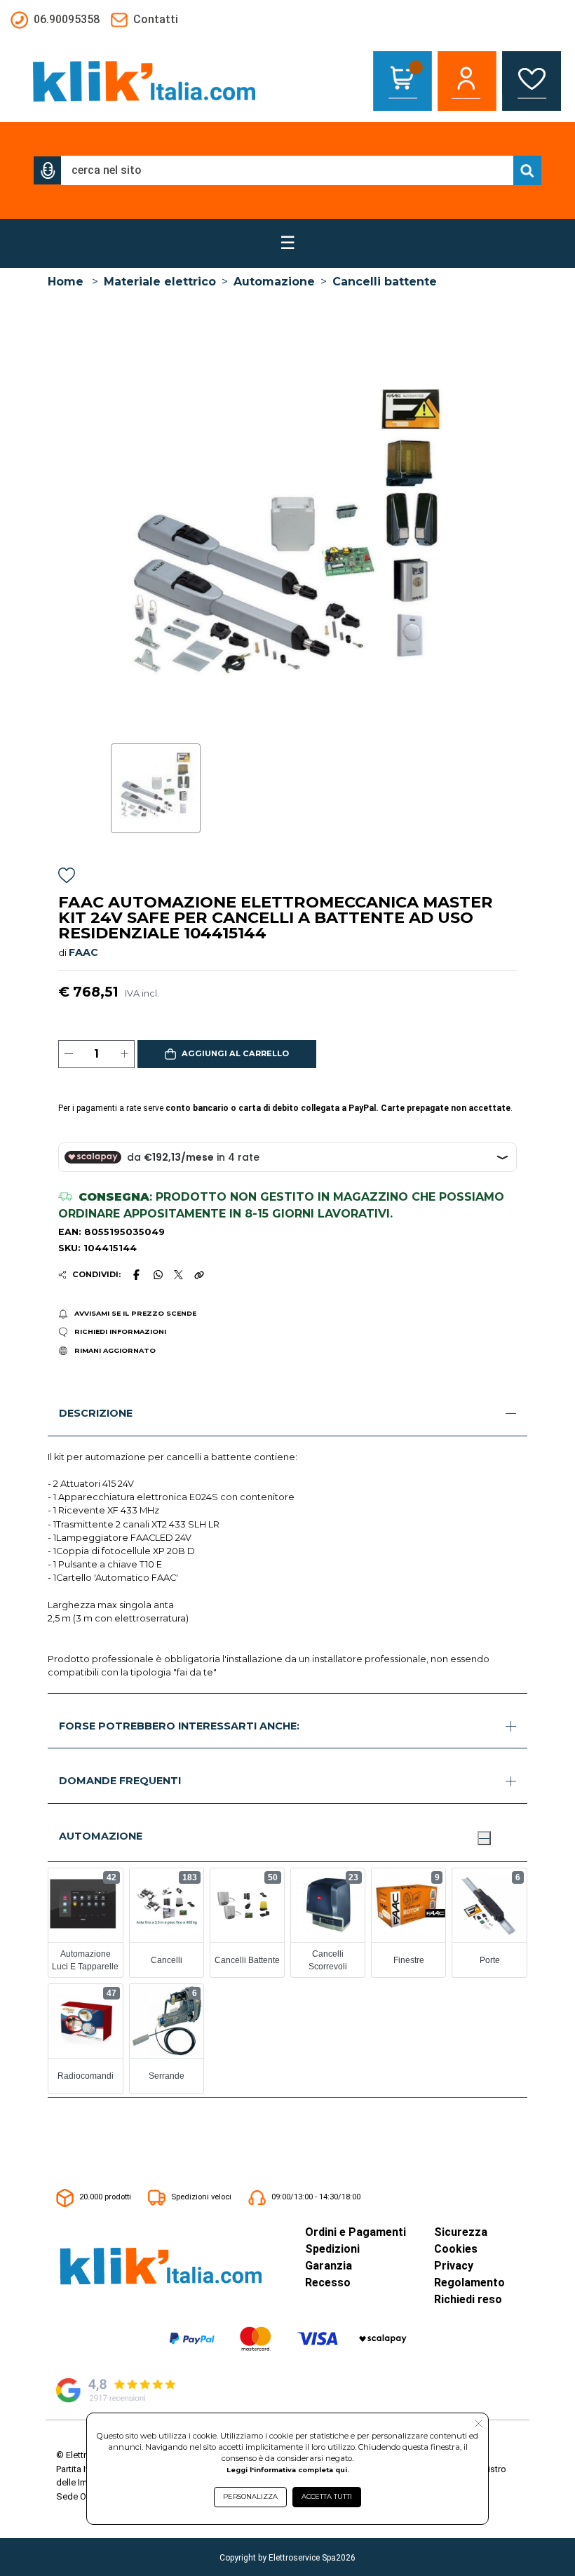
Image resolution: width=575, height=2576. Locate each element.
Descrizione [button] (96, 1413)
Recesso (328, 2282)
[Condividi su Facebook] (137, 1274)
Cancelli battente (385, 282)
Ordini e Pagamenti (356, 2232)
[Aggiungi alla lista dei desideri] (67, 878)
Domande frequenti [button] (120, 1781)
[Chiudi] (484, 1838)
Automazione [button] (101, 1836)
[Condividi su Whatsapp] (158, 1274)
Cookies (456, 2249)
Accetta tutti (327, 2496)
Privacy (454, 2266)
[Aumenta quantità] (124, 1054)
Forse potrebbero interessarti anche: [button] (179, 1726)
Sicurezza (461, 2232)
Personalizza (250, 2496)
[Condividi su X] (178, 1275)
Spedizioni (332, 2249)
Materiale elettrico (160, 282)
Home (66, 282)
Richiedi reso (468, 2299)
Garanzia (329, 2266)
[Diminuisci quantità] (68, 1054)
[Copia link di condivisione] (199, 1274)
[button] (48, 170)
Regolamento (469, 2282)
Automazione (274, 282)
